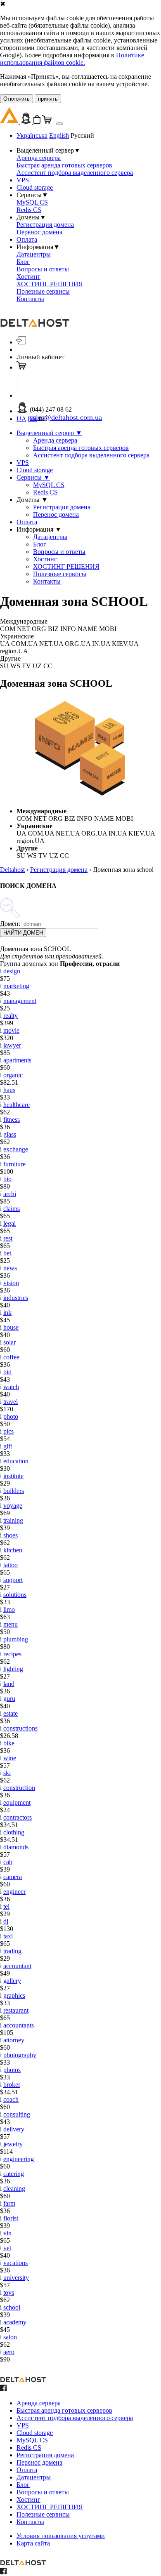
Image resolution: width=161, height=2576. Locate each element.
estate (11, 1713)
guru (9, 1699)
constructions (20, 1728)
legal (9, 1223)
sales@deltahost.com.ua (66, 417)
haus (9, 1090)
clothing (14, 1832)
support (13, 1580)
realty (11, 1016)
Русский (82, 135)
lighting (13, 1669)
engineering (19, 2159)
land (9, 1684)
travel (11, 1402)
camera (13, 1877)
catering (14, 2174)
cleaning (14, 2189)
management (20, 1001)
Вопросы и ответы (43, 269)
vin (7, 2233)
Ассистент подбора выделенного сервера (75, 173)
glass (10, 1134)
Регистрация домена (45, 225)
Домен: (10, 924)
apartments (17, 1060)
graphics (14, 1996)
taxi (8, 1936)
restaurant (16, 2010)
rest (8, 1238)
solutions (15, 1595)
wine (10, 1758)
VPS (23, 180)
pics (8, 1431)
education (16, 1461)
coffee (11, 1357)
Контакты (30, 299)
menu (11, 1624)
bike (9, 1743)
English (59, 135)
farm (9, 2203)
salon (10, 2337)
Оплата (27, 239)
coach (11, 2099)
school (12, 2307)
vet (7, 2248)
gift (8, 1446)
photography (20, 2055)
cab (8, 1862)
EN (32, 419)
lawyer (12, 1045)
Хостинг (28, 277)
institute (13, 1476)
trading (12, 1951)
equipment (17, 1802)
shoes (11, 1535)
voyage (13, 1506)
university (16, 2278)
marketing (16, 986)
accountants (19, 2025)
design (12, 971)
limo (9, 1609)
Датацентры (34, 254)
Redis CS (29, 210)
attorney (14, 2040)
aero (9, 2352)
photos (12, 2070)
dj (6, 1921)
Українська (32, 135)
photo (11, 1416)
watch (11, 1387)
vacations (15, 2263)
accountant (17, 1966)
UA (21, 419)
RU (43, 419)
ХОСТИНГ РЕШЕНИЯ (50, 284)
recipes (12, 1654)
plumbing (16, 1639)
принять (48, 99)
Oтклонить (17, 99)
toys (9, 2292)
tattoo (11, 1565)
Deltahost (12, 870)
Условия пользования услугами (61, 2536)
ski (7, 1773)
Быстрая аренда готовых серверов (64, 165)
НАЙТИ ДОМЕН (23, 933)
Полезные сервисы (43, 291)
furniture (14, 1164)
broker (12, 2085)
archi (10, 1194)
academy (15, 2322)
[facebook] (3, 2389)
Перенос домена (39, 232)
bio (7, 1179)
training (13, 1520)
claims (12, 1209)
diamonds (16, 1847)
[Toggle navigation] (59, 124)
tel (6, 1906)
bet (7, 1253)
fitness (12, 1120)
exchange (16, 1149)
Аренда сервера (39, 158)
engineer (14, 1892)
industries (16, 1298)
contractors (18, 1817)
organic (13, 1075)
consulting (17, 2114)
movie (11, 1030)
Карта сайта (33, 2543)
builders (14, 1491)
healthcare (17, 1105)
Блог (23, 262)
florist (11, 2218)
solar (9, 1342)
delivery (14, 2129)
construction (19, 1788)
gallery (12, 1981)
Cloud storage (35, 187)
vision (11, 1283)
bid (7, 1372)
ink (7, 1313)
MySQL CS (32, 202)
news (10, 1268)
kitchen (13, 1550)
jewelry (13, 2144)
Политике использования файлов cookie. (72, 59)
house (11, 1327)
